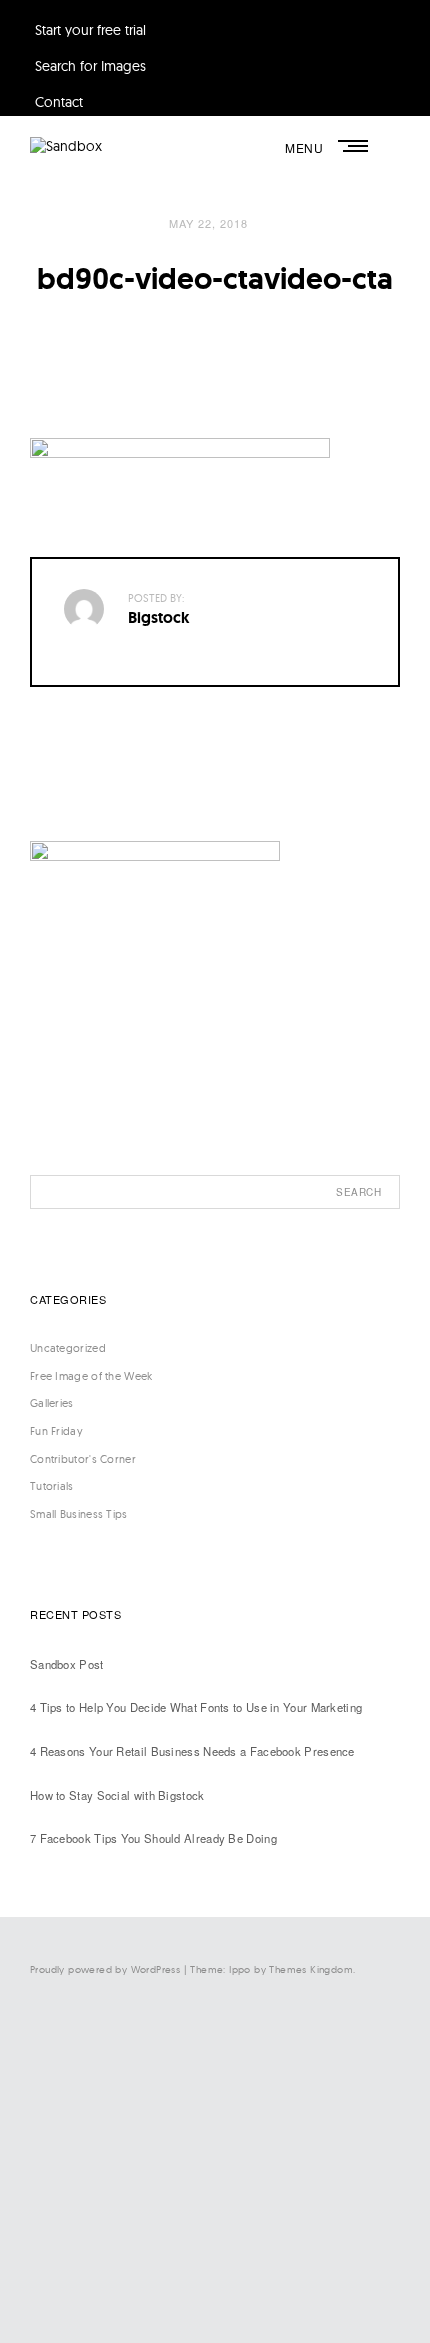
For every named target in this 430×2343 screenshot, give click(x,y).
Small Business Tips (79, 1514)
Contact (59, 102)
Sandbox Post (67, 1664)
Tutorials (52, 1486)
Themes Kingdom (311, 1969)
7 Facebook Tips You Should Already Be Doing (153, 1838)
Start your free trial (90, 30)
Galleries (52, 1403)
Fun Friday (56, 1431)
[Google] (220, 2287)
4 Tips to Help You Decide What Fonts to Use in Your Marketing (196, 1707)
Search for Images (90, 66)
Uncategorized (68, 1348)
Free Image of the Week (91, 1376)
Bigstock (159, 617)
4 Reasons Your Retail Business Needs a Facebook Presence (192, 1751)
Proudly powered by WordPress (105, 1969)
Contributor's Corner (83, 1459)
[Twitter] (220, 2123)
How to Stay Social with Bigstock (117, 1795)
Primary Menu (355, 146)
